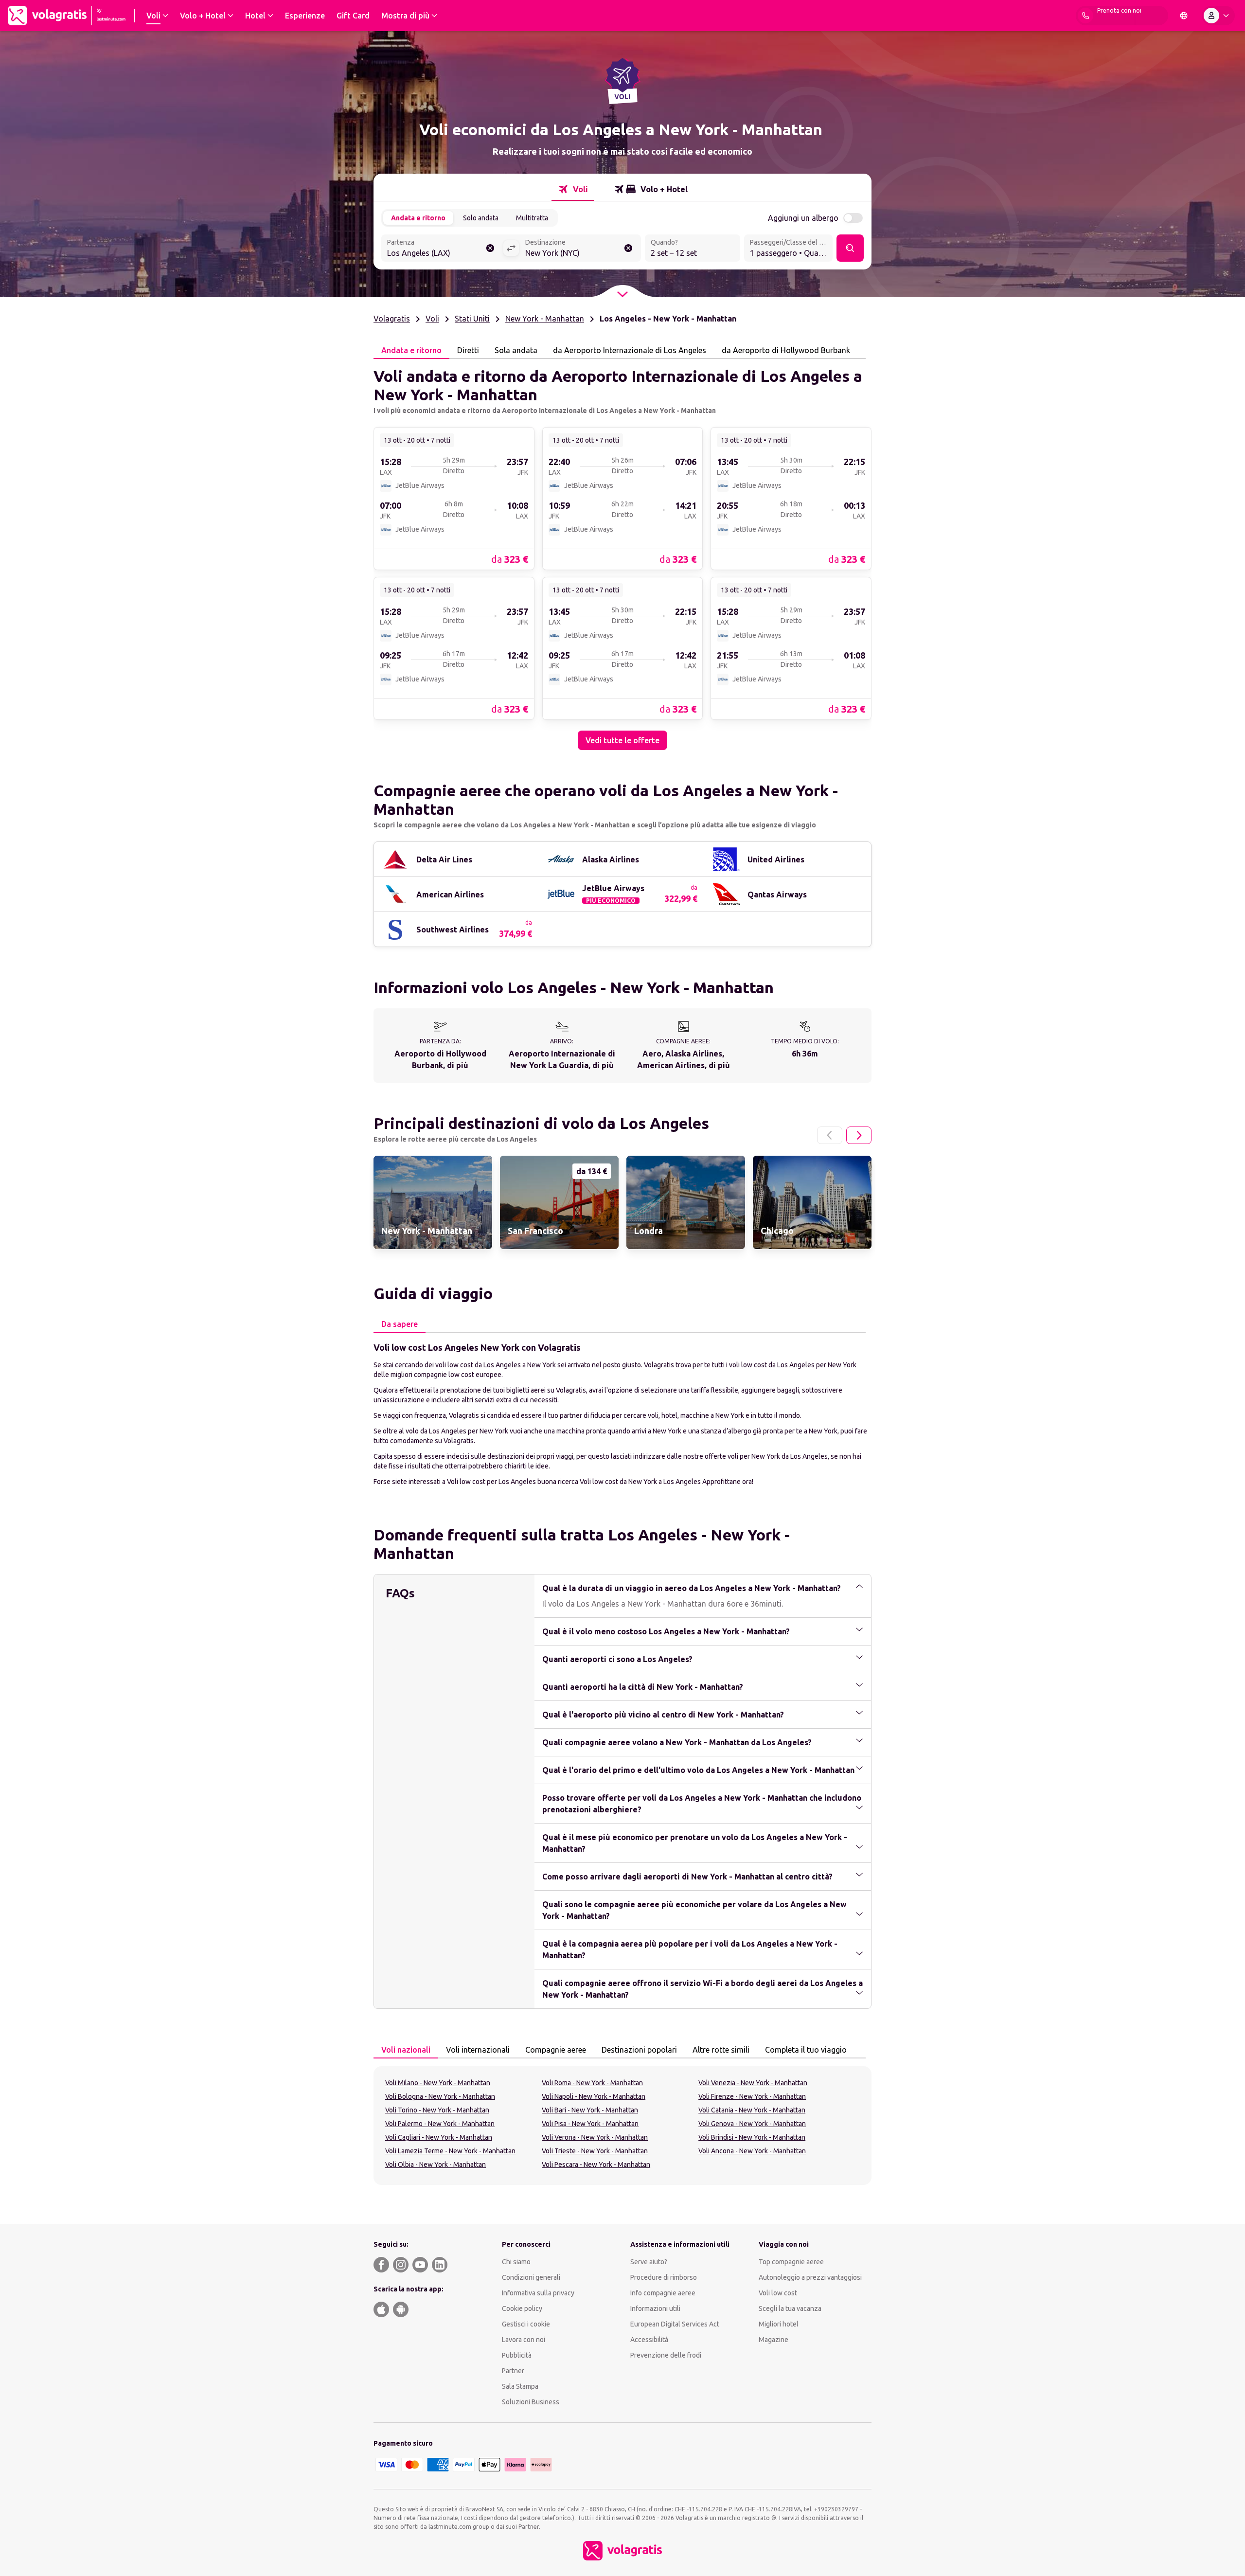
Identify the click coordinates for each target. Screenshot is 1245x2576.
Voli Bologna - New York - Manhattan (440, 2096)
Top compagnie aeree (791, 2262)
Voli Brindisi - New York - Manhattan (752, 2137)
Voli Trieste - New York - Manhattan (595, 2151)
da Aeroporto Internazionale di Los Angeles (630, 350)
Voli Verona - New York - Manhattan (595, 2137)
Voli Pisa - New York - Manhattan (590, 2124)
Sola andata (516, 350)
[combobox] (442, 249)
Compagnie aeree (556, 2050)
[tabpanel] (622, 555)
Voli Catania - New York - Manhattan (752, 2110)
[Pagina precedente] (830, 1135)
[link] (454, 498)
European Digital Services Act (675, 2324)
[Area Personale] (1218, 16)
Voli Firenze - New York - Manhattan (752, 2096)
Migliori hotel (779, 2324)
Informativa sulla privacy (538, 2293)
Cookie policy (522, 2308)
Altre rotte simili (721, 2050)
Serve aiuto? (649, 2262)
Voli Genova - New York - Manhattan (752, 2124)
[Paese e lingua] (1184, 16)
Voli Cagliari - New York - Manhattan (439, 2137)
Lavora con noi (524, 2340)
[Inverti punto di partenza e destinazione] (511, 248)
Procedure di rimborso (664, 2277)
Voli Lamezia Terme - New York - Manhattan (450, 2151)
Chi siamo (516, 2262)
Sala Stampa (520, 2386)
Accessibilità (649, 2340)
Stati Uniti (472, 319)
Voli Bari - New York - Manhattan (590, 2110)
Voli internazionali (478, 2050)
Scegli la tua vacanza (790, 2308)
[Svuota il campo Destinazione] (628, 248)
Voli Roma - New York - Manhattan (592, 2083)
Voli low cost (778, 2293)
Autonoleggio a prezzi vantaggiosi (810, 2277)
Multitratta (532, 218)
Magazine (774, 2340)
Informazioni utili (655, 2308)
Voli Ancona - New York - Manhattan (752, 2151)
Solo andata (481, 218)
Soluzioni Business (531, 2402)
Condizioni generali (531, 2277)
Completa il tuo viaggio (806, 2050)
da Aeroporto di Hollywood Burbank (786, 350)
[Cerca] (850, 248)
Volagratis (392, 319)
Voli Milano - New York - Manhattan (438, 2083)
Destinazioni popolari (639, 2050)
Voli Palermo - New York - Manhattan (440, 2124)
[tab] (573, 189)
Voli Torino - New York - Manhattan (437, 2110)
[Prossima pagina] (859, 1135)
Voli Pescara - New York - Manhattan (596, 2165)
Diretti (468, 350)
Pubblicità (517, 2355)
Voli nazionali (406, 2050)
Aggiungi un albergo (803, 218)
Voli (432, 319)
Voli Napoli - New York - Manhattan (594, 2096)
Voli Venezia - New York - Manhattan (753, 2083)
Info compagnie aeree (663, 2293)
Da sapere (400, 1324)
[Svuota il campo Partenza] (490, 248)
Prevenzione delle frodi (666, 2355)
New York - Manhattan (545, 319)
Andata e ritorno (418, 218)
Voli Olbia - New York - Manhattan (436, 2165)
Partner (513, 2371)
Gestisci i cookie (526, 2324)
